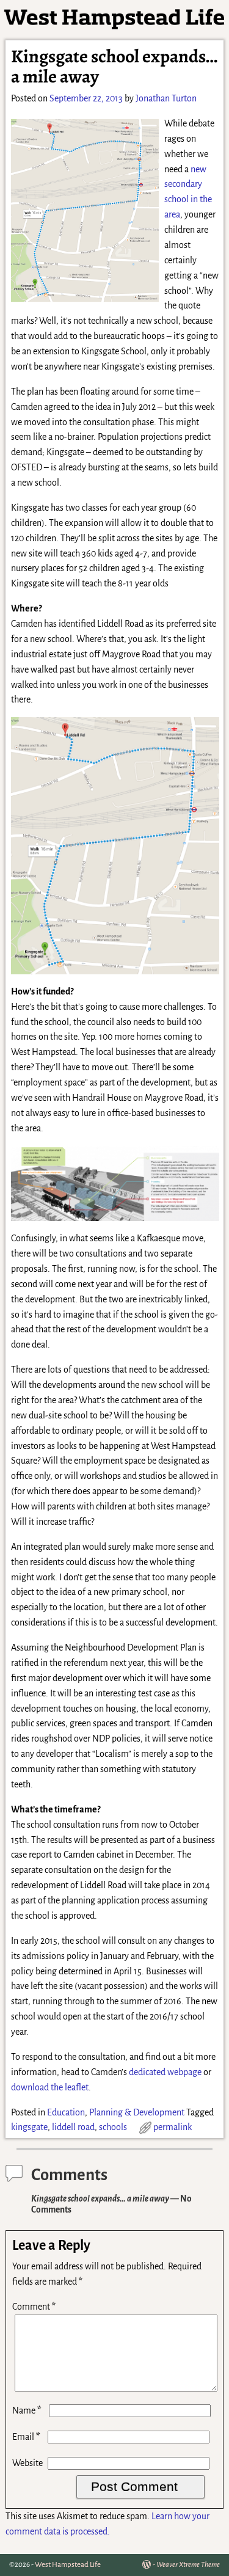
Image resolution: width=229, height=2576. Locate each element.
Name (27, 2410)
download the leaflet (50, 2087)
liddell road (73, 2127)
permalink (173, 2127)
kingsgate (29, 2127)
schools (113, 2127)
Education (66, 2112)
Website (27, 2463)
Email (26, 2437)
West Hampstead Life (68, 2565)
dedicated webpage (165, 2072)
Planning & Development (137, 2112)
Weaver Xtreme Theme (188, 2565)
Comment (34, 2307)
